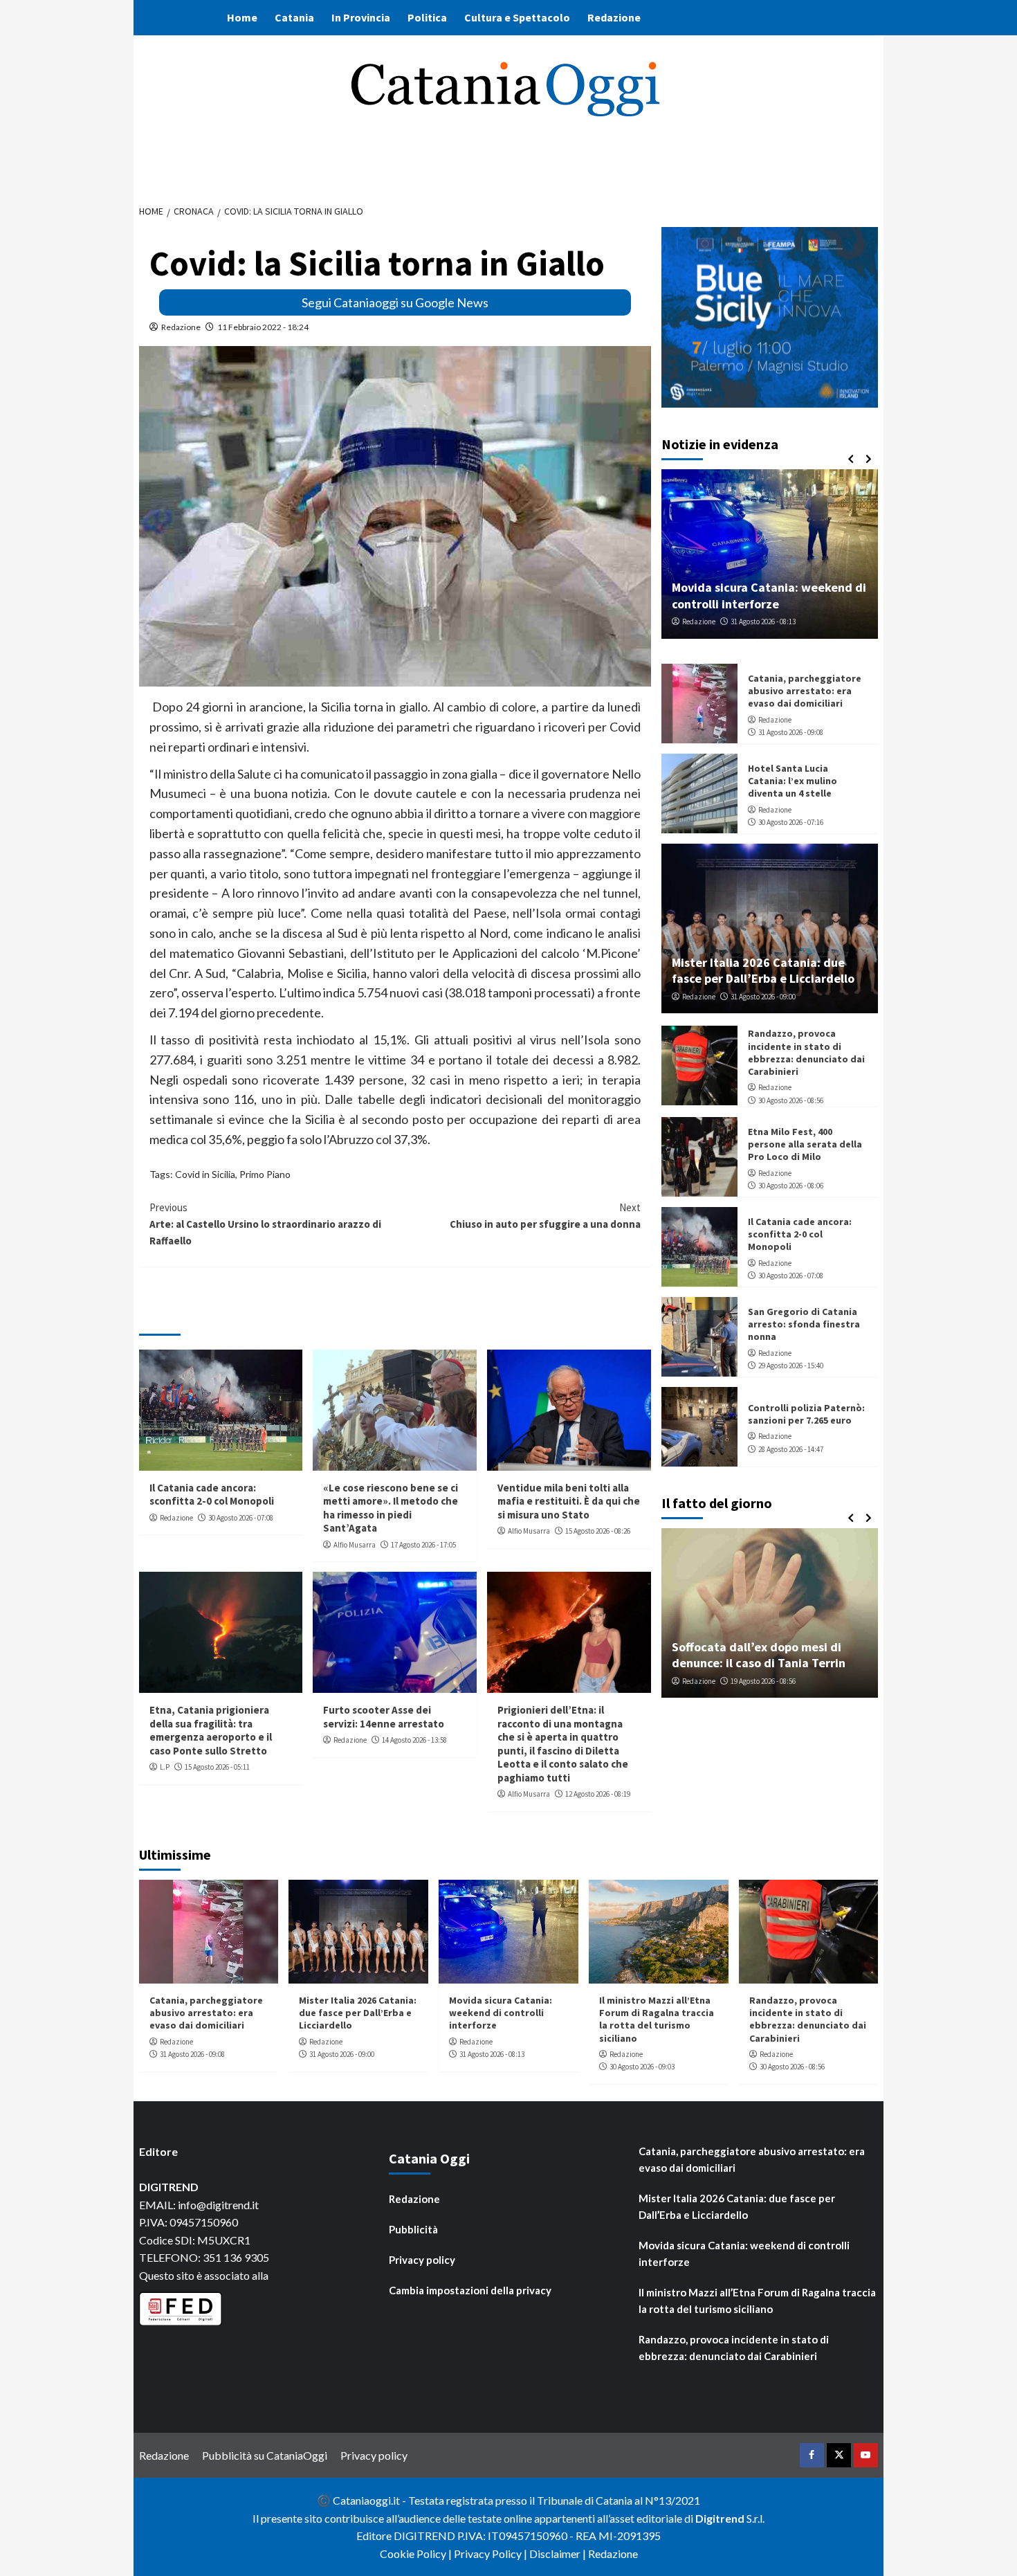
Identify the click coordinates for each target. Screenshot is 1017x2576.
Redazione (614, 17)
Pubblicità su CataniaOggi (265, 2455)
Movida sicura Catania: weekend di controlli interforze (769, 595)
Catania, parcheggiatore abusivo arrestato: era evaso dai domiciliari (805, 691)
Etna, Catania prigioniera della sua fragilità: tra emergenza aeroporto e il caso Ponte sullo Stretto (211, 1730)
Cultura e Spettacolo (517, 17)
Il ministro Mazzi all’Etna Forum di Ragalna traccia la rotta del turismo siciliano (657, 2019)
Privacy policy (422, 2260)
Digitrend (720, 2518)
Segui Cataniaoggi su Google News (395, 302)
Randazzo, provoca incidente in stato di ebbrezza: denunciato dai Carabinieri (806, 1052)
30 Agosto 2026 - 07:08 (241, 1518)
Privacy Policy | (492, 2554)
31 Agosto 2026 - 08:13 (763, 622)
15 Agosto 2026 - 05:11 (217, 1767)
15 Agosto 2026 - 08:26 (598, 1531)
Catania (294, 17)
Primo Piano (265, 1174)
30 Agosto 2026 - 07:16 (791, 822)
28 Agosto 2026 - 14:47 (791, 1449)
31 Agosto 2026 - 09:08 (791, 732)
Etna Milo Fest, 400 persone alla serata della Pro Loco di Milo (805, 1144)
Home (242, 17)
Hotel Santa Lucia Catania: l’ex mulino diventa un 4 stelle (792, 781)
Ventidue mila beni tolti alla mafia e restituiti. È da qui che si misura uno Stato (569, 1501)
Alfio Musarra (355, 1545)
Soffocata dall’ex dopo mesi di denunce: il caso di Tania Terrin (759, 1655)
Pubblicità (413, 2229)
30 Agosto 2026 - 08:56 (791, 1100)
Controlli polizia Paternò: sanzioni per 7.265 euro (806, 1414)
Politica (427, 17)
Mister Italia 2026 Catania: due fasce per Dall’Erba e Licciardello (763, 970)
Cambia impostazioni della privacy (470, 2290)
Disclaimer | (559, 2554)
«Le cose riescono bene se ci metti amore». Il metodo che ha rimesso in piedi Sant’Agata (391, 1508)
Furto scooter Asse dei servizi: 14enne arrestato (384, 1717)
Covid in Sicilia (205, 1174)
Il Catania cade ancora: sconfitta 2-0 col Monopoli (212, 1495)
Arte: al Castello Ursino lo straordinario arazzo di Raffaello (265, 1224)
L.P (165, 1767)
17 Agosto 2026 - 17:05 (423, 1545)
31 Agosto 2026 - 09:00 (763, 997)
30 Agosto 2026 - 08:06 (791, 1186)
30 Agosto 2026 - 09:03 (642, 2067)
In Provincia (361, 17)
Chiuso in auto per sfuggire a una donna (545, 1216)
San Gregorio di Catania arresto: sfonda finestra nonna (804, 1324)
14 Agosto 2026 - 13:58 (414, 1740)
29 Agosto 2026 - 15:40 (791, 1366)
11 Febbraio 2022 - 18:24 (263, 327)
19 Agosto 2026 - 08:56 (763, 1681)
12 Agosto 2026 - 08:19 (598, 1794)
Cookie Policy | (417, 2554)
